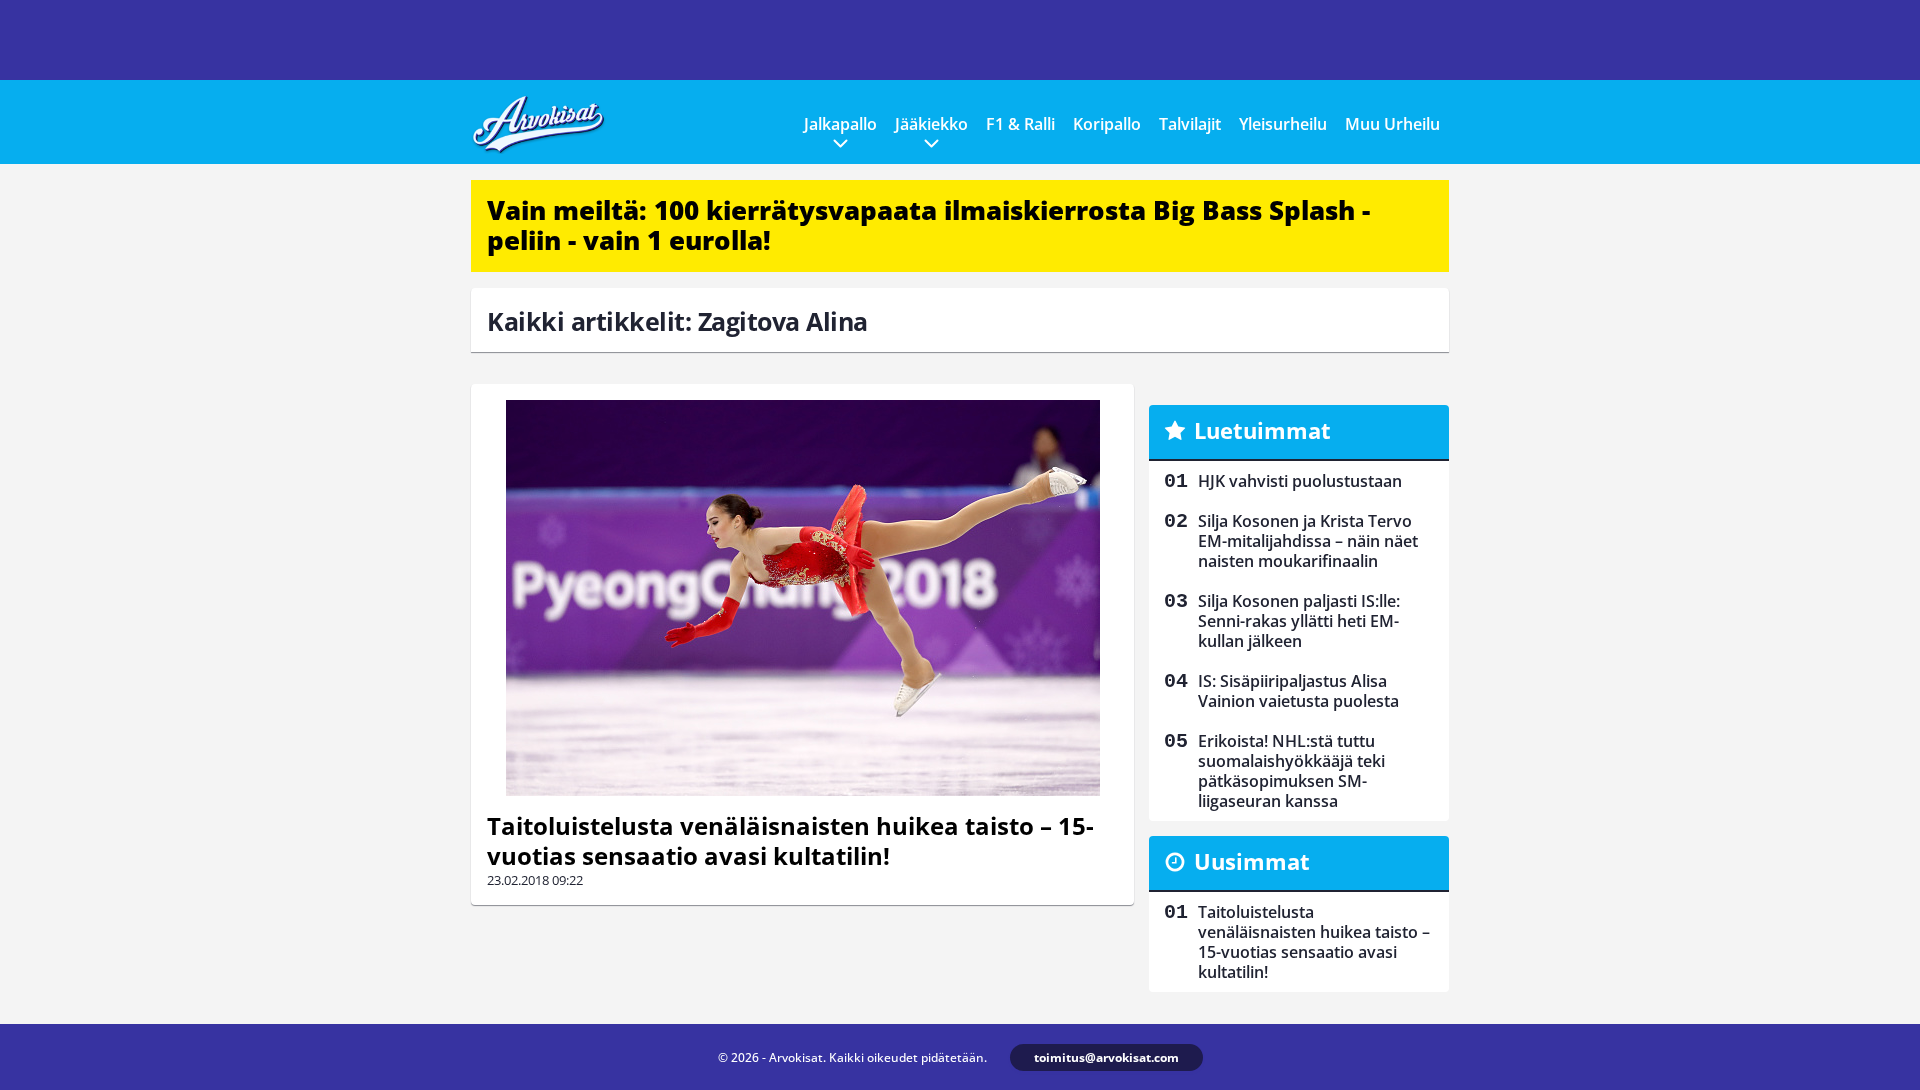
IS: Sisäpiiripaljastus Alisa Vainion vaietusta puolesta (1298, 691)
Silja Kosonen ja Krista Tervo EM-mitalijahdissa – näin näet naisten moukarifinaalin (1308, 541)
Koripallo (1107, 124)
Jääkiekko (931, 124)
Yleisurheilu (1283, 124)
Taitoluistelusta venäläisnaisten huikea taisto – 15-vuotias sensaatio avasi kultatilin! (790, 840)
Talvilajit (1190, 124)
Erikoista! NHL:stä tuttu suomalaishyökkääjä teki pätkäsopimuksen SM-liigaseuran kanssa (1291, 771)
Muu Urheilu (1392, 124)
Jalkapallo (840, 124)
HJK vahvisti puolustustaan (1300, 481)
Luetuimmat (1262, 430)
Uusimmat (1252, 861)
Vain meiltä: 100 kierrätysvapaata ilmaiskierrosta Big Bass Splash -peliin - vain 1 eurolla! (928, 225)
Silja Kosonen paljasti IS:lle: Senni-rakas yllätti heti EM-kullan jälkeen (1299, 621)
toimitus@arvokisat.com (1106, 1057)
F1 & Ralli (1020, 124)
